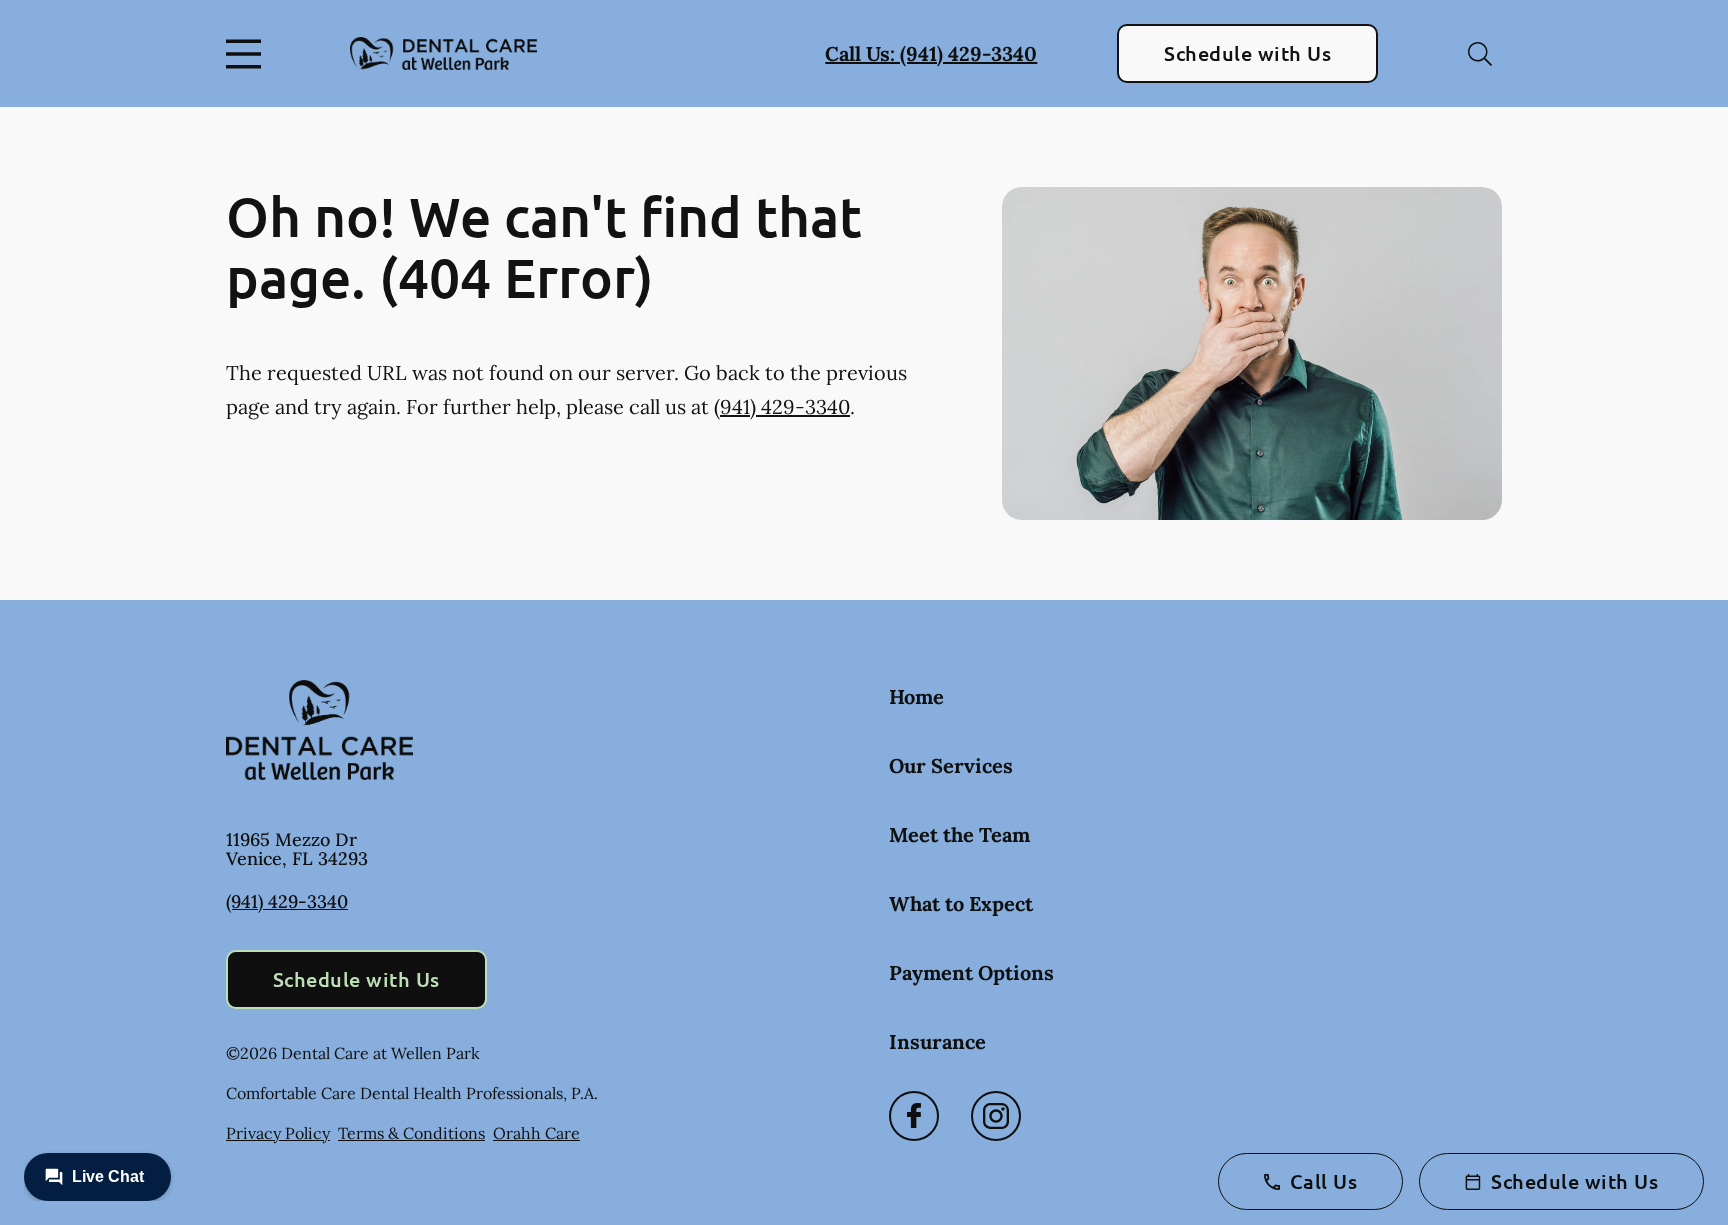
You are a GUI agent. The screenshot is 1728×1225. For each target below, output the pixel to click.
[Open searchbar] (1480, 54)
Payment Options (971, 972)
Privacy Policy (278, 1133)
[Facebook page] (914, 1116)
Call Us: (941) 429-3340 (931, 53)
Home (916, 696)
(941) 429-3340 (782, 406)
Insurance (937, 1041)
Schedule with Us (1247, 53)
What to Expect (961, 903)
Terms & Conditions (411, 1133)
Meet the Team (959, 834)
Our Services (951, 765)
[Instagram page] (996, 1116)
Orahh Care (536, 1133)
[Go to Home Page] (443, 53)
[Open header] (248, 54)
